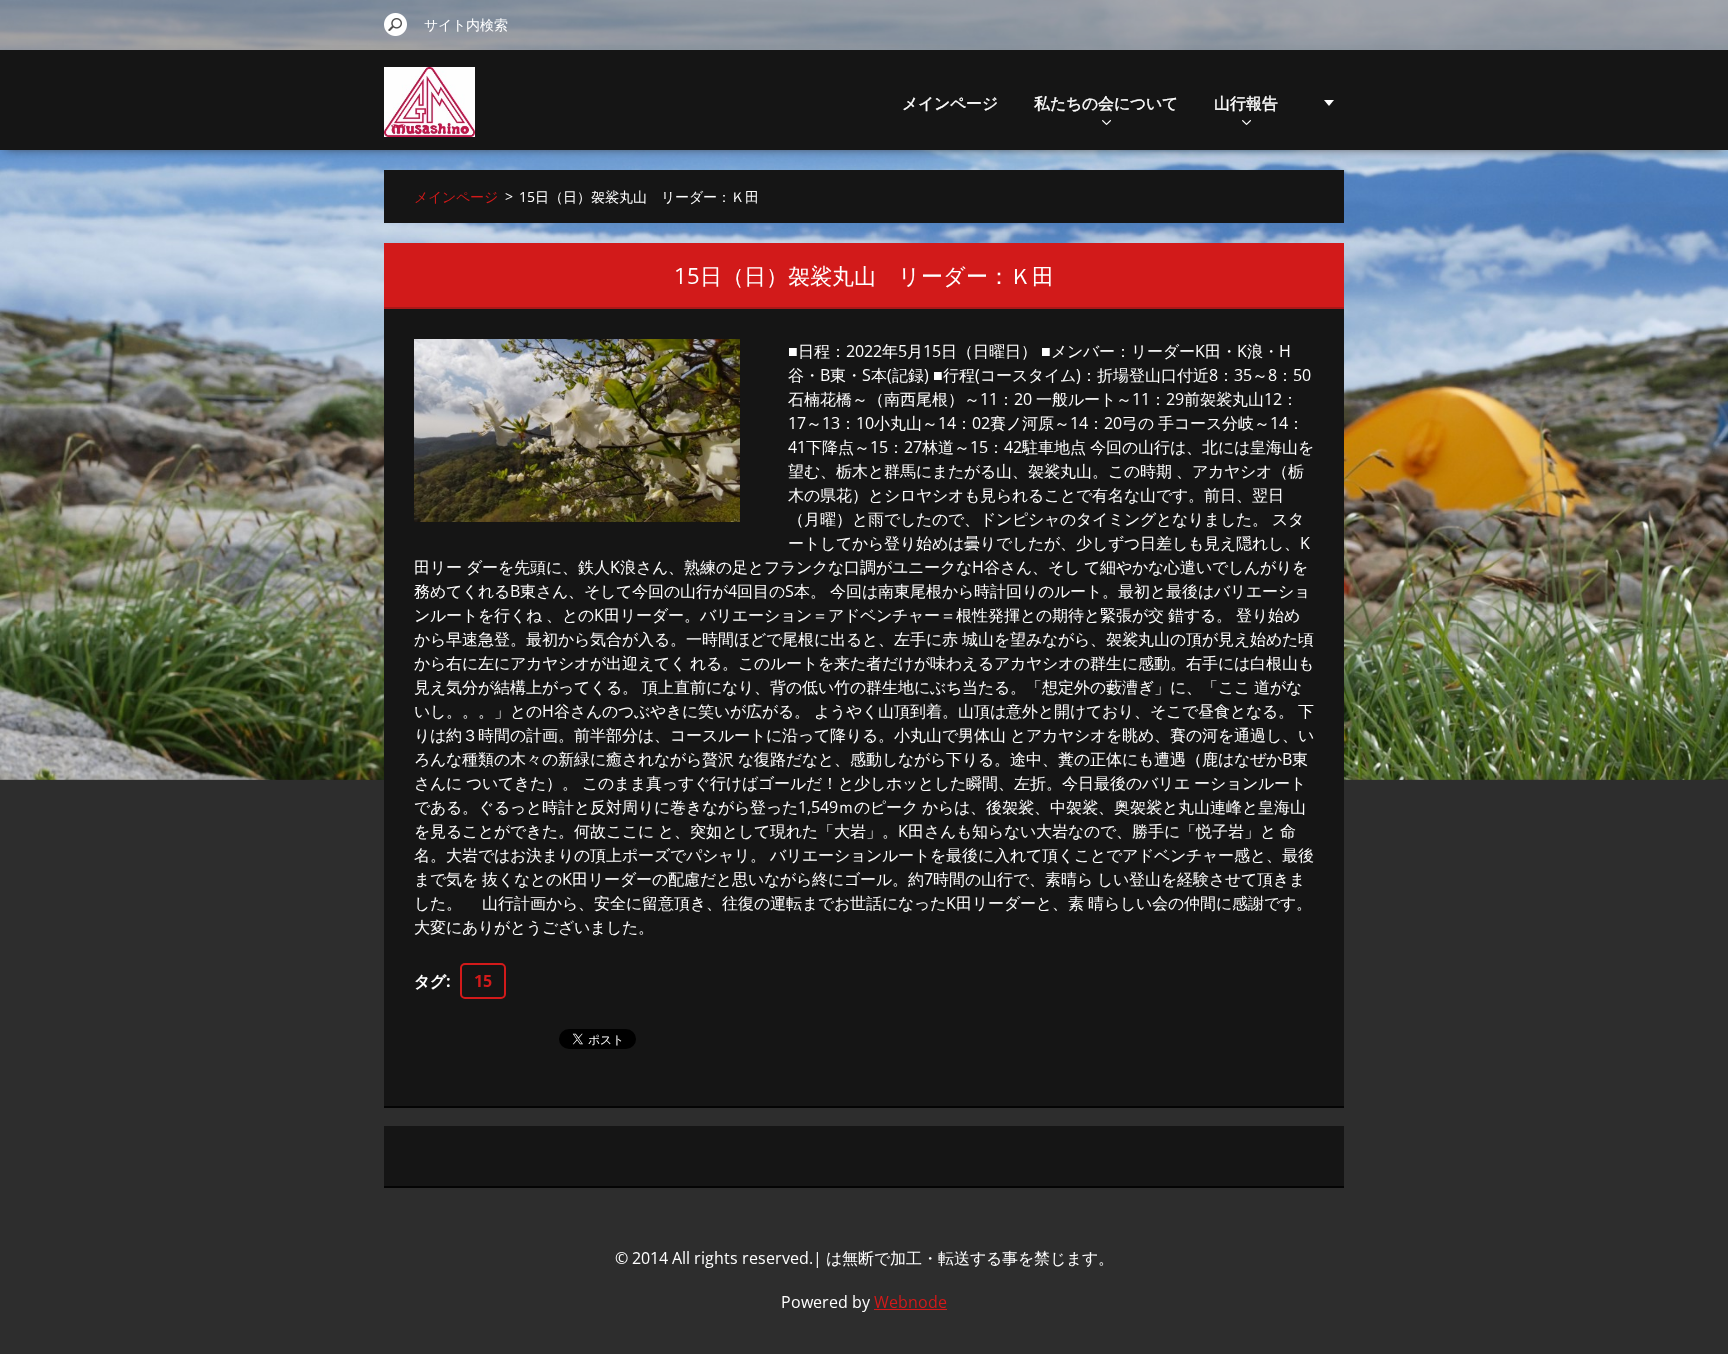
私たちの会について (1106, 103)
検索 (396, 24)
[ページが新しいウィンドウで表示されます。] (577, 430)
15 (483, 981)
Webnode (910, 1302)
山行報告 (1246, 103)
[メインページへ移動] (429, 113)
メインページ (950, 103)
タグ (430, 981)
